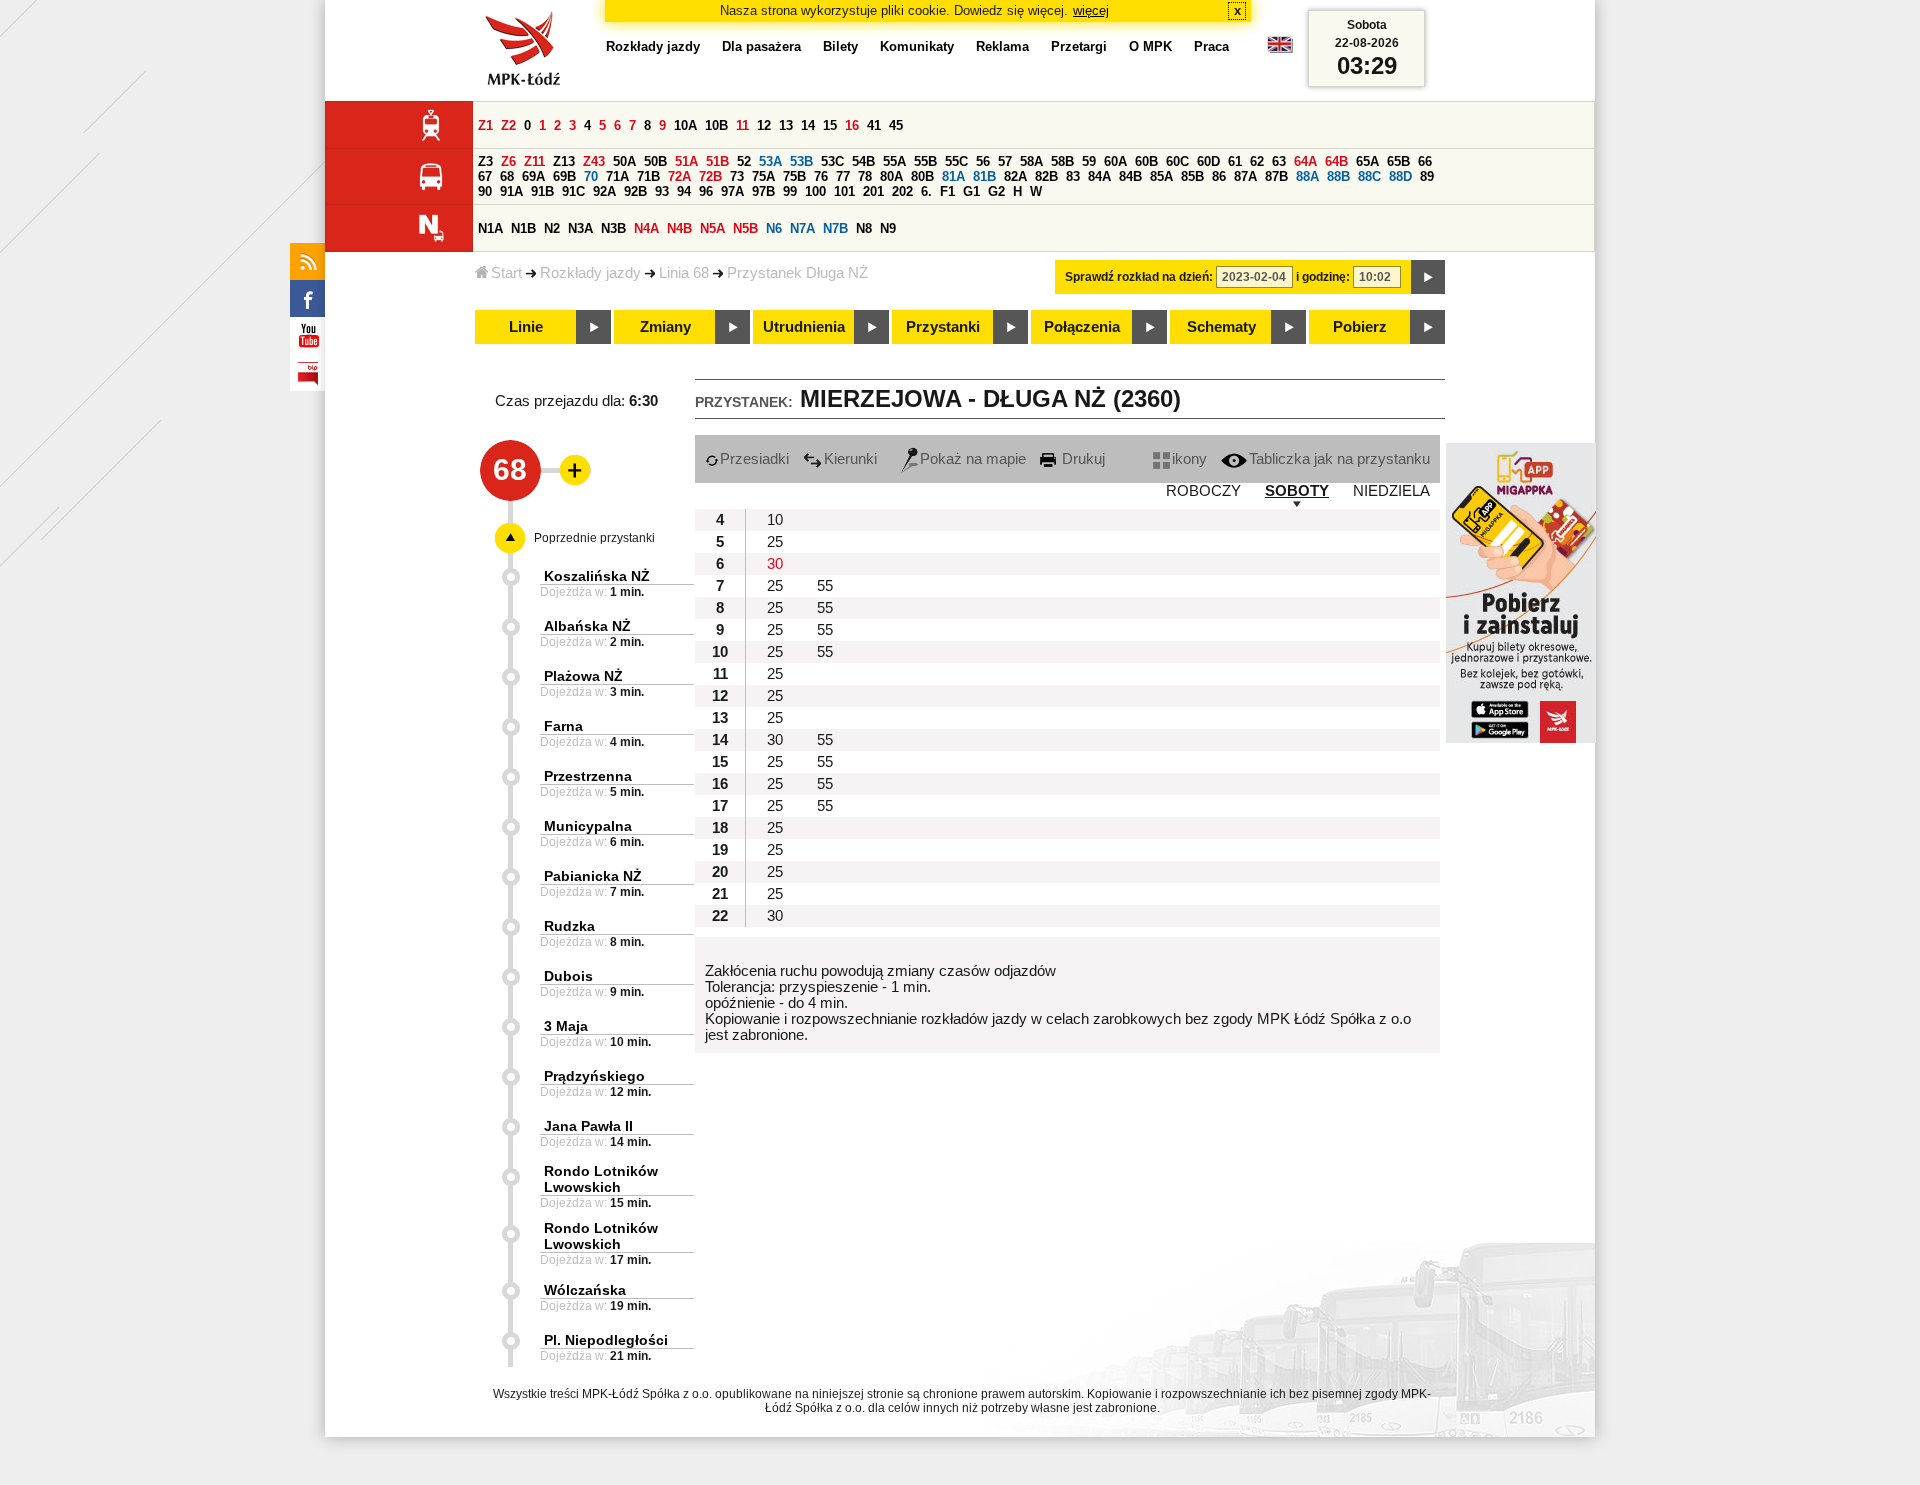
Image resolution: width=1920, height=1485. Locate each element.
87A (1245, 176)
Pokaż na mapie (973, 459)
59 (1089, 161)
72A (679, 176)
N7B (835, 228)
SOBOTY (1297, 491)
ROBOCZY (1203, 491)
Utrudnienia (804, 327)
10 (775, 520)
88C (1369, 176)
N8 (864, 228)
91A (511, 191)
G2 (996, 191)
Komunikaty (917, 46)
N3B (613, 228)
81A (953, 176)
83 (1073, 176)
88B (1338, 176)
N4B (679, 228)
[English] (1280, 49)
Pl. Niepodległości (606, 1340)
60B (1146, 161)
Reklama (1002, 46)
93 (662, 191)
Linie (526, 327)
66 (1425, 161)
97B (763, 191)
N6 (774, 228)
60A (1115, 161)
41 (874, 125)
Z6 (508, 161)
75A (763, 176)
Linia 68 (684, 273)
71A (617, 176)
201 (873, 191)
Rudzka (569, 926)
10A (685, 125)
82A (1015, 176)
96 (706, 191)
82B (1046, 176)
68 (507, 176)
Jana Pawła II (588, 1126)
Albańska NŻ (587, 626)
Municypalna (588, 826)
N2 (552, 228)
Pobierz (1360, 327)
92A (604, 191)
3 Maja (566, 1026)
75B (794, 176)
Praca (1211, 46)
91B (542, 191)
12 (764, 125)
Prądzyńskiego (594, 1076)
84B (1130, 176)
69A (533, 176)
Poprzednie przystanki (594, 538)
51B (717, 161)
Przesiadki (754, 459)
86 (1219, 176)
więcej (1091, 10)
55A (894, 161)
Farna (563, 726)
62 (1257, 161)
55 (825, 586)
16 (852, 125)
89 (1427, 176)
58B (1062, 161)
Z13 (564, 161)
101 (844, 191)
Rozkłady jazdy (590, 273)
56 (983, 161)
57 (1005, 161)
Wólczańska (585, 1290)
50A (624, 161)
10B (716, 125)
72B (710, 176)
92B (635, 191)
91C (573, 191)
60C (1177, 161)
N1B (523, 228)
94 (684, 191)
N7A (802, 228)
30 (775, 564)
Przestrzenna (588, 776)
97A (732, 191)
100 (815, 191)
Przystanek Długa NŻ (797, 273)
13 (786, 125)
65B (1398, 161)
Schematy (1221, 327)
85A (1161, 176)
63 (1279, 161)
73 (737, 176)
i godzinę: (1323, 277)
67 (485, 176)
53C (832, 161)
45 (896, 125)
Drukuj (1081, 459)
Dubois (568, 976)
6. (926, 191)
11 (742, 125)
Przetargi (1079, 46)
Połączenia (1082, 327)
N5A (712, 228)
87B (1276, 176)
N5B (745, 228)
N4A (646, 228)
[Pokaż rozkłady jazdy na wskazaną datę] (1428, 277)
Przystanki (943, 327)
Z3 (485, 161)
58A (1031, 161)
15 (830, 125)
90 (485, 191)
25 (775, 542)
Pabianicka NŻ (593, 876)
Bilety (840, 46)
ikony (1189, 459)
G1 (971, 191)
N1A (490, 228)
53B (801, 161)
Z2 (508, 125)
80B (922, 176)
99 (790, 191)
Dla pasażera (761, 46)
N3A (580, 228)
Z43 (594, 161)
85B (1192, 176)
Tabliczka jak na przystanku (1339, 459)
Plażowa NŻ (583, 676)
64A (1305, 161)
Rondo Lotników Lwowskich (601, 1179)
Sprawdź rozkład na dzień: (1139, 277)
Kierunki (850, 459)
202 (902, 191)
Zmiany (665, 327)
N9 (888, 228)
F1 (947, 191)
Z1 (485, 125)
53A (770, 161)
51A (686, 161)
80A (891, 176)
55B (925, 161)
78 (865, 176)
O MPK (1150, 46)
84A (1099, 176)
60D (1208, 161)
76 (821, 176)
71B (648, 176)
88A (1307, 176)
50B (655, 161)
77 (843, 176)
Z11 (534, 161)
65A (1367, 161)
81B (984, 176)
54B (863, 161)
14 (808, 125)
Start (506, 273)
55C (956, 161)
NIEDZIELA (1391, 491)
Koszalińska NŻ (597, 576)
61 (1235, 161)
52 (744, 161)
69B (564, 176)
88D (1400, 176)
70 (591, 176)
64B (1336, 161)
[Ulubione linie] (569, 470)
